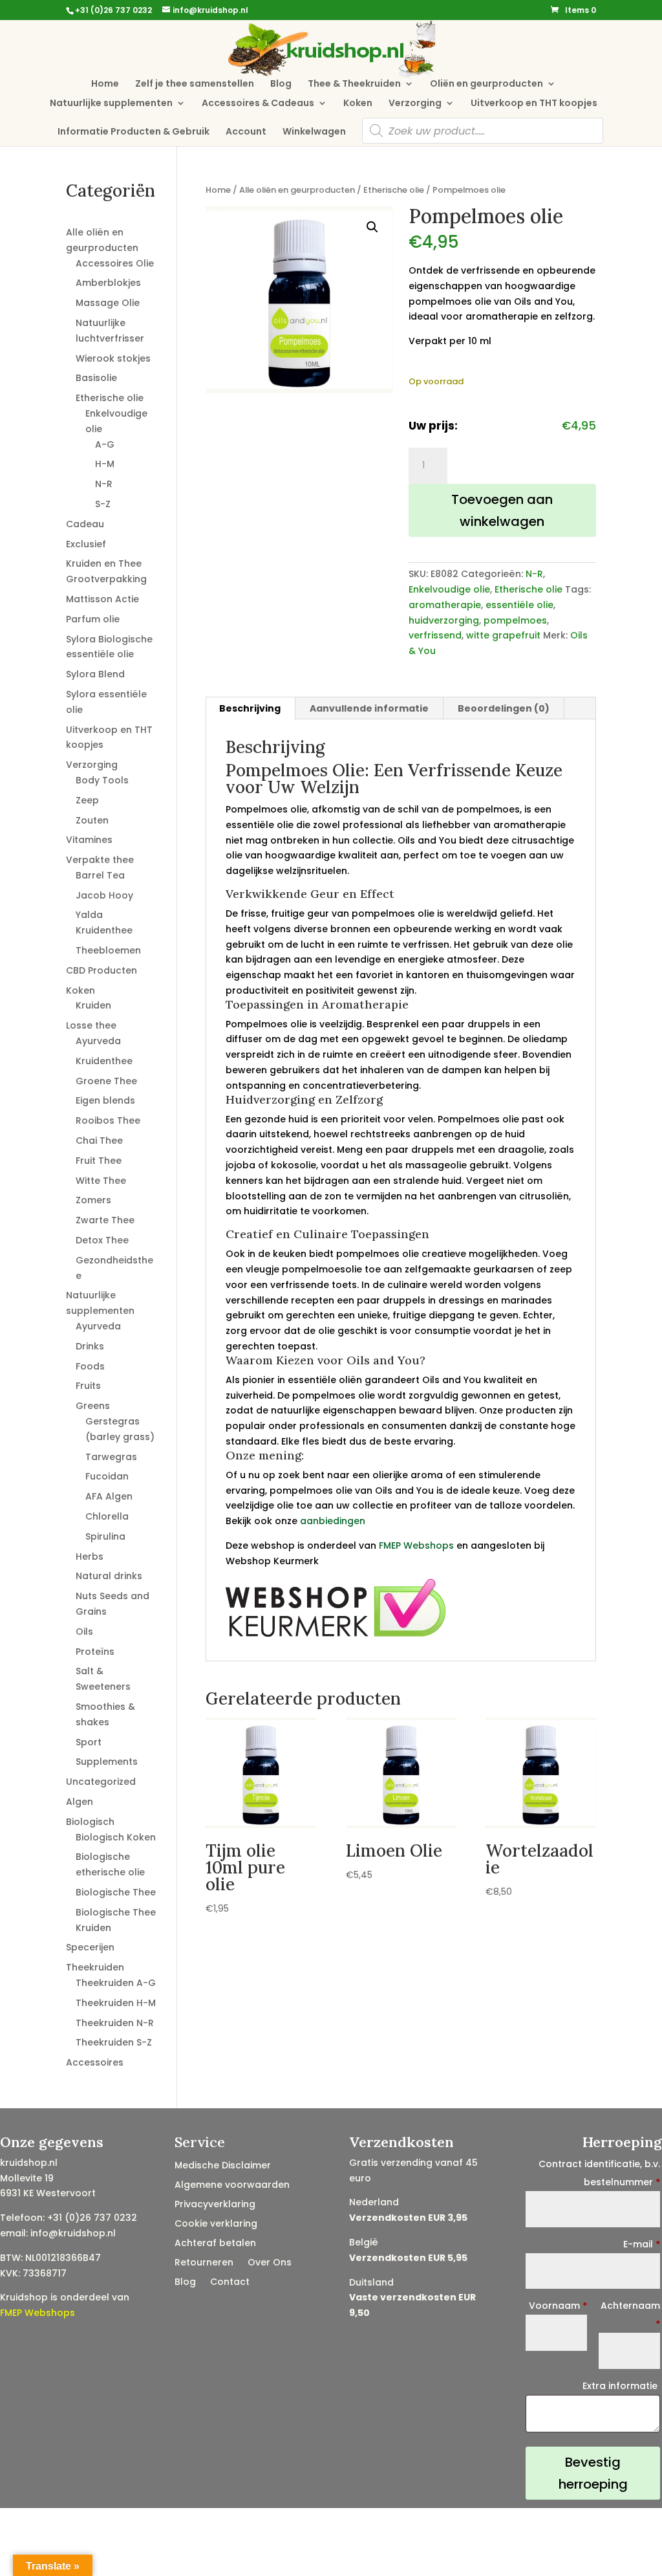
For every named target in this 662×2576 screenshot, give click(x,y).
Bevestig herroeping (593, 2473)
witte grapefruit (503, 635)
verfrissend (435, 635)
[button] (372, 227)
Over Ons (270, 2263)
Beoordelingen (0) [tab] (504, 708)
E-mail (642, 2244)
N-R (534, 574)
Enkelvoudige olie (449, 589)
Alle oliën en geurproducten (297, 190)
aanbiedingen (333, 1521)
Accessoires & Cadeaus (258, 104)
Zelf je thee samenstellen (195, 84)
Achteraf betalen (215, 2244)
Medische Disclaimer (223, 2166)
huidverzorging (444, 620)
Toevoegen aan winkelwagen (502, 510)
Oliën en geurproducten (486, 84)
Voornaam (558, 2306)
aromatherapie (445, 605)
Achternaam (630, 2315)
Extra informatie (621, 2386)
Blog (281, 84)
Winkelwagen (314, 132)
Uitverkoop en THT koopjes (534, 104)
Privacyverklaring (215, 2205)
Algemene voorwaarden (232, 2186)
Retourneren (204, 2263)
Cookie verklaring (216, 2224)
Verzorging (415, 104)
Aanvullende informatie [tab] (369, 708)
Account (246, 132)
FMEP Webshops (416, 1545)
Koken (358, 104)
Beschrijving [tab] (250, 708)
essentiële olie (519, 605)
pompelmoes (515, 620)
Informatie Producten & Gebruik (133, 132)
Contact (230, 2283)
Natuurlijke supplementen (111, 104)
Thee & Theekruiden (354, 84)
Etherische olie (394, 190)
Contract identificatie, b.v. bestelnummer (599, 2173)
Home (105, 84)
